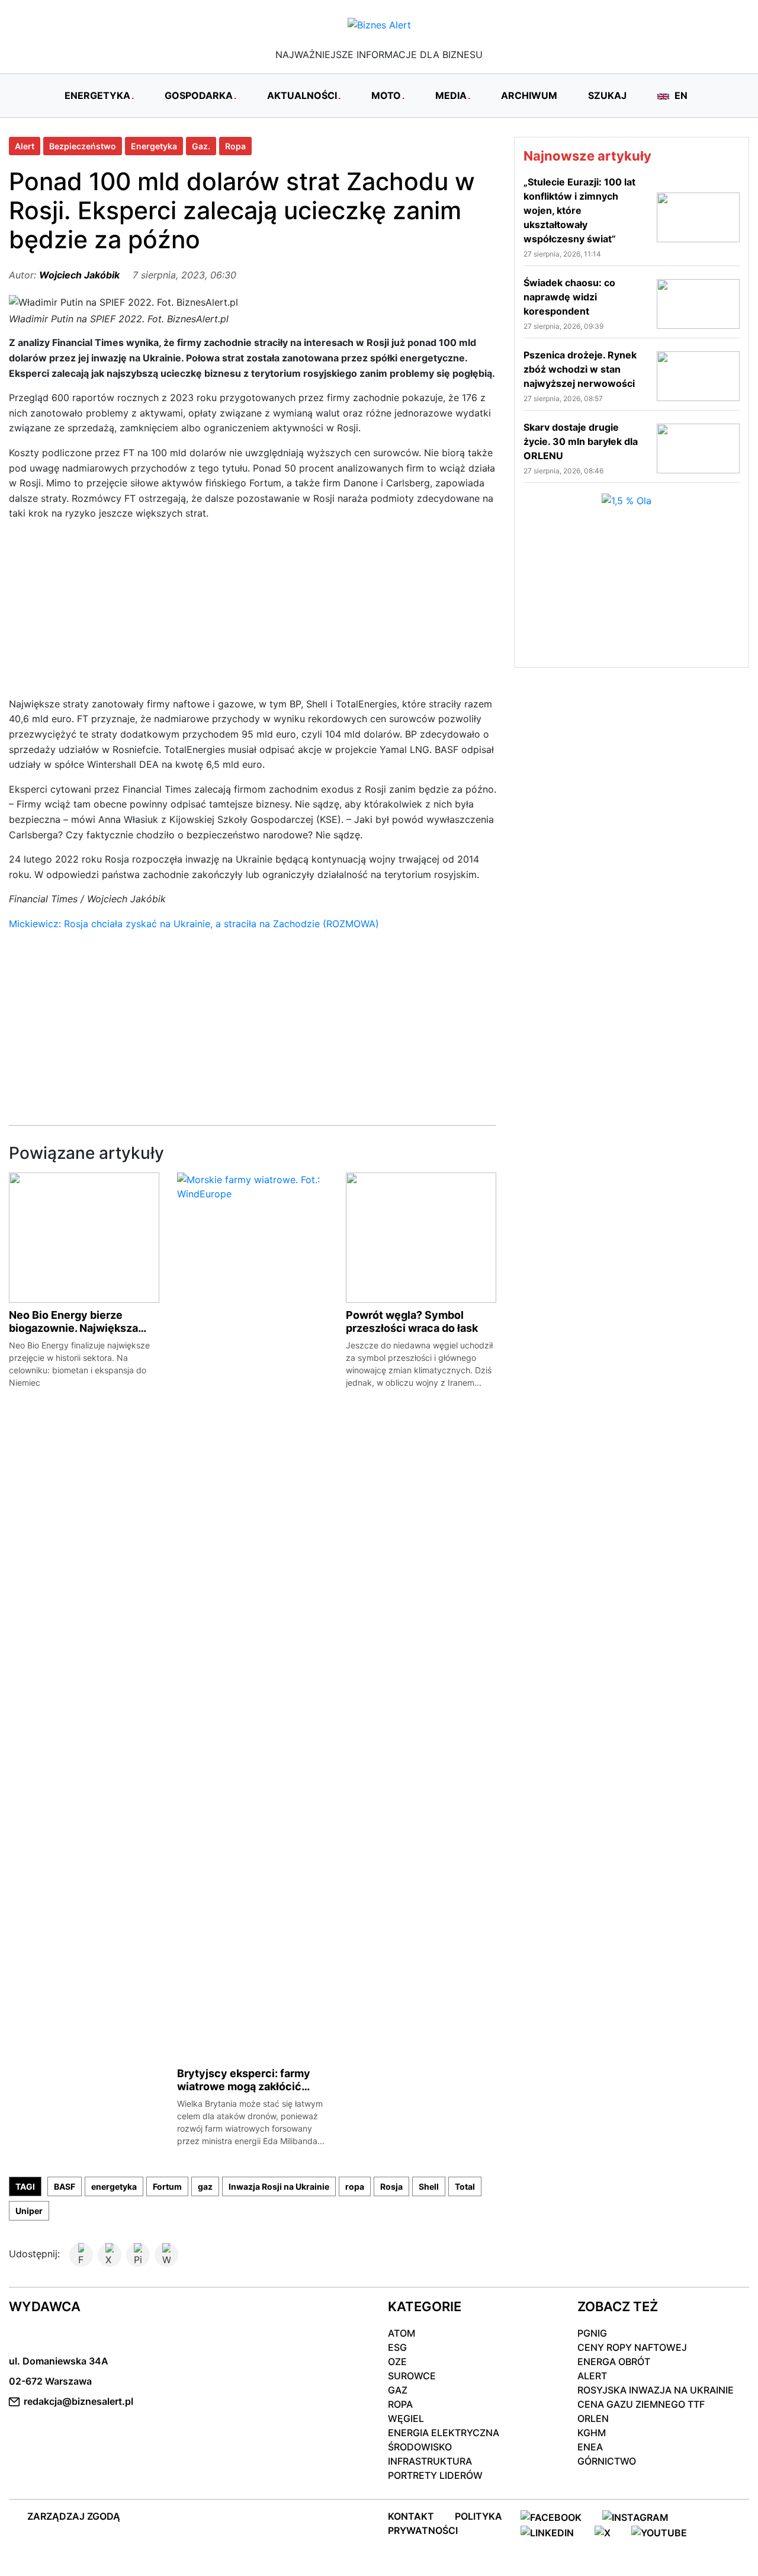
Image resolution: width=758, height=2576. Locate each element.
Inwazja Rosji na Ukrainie (279, 2186)
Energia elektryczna (444, 2433)
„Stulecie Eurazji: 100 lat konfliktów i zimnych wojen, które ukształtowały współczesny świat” (579, 210)
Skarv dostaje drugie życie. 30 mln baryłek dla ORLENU (581, 441)
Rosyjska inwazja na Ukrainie (656, 2390)
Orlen (593, 2418)
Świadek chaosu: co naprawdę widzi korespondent (569, 297)
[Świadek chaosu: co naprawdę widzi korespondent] (698, 303)
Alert (25, 146)
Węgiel (406, 2418)
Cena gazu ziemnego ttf (641, 2404)
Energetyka (154, 146)
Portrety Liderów (435, 2475)
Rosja (391, 2186)
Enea (590, 2447)
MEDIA (451, 95)
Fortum (167, 2186)
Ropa (235, 146)
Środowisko (420, 2447)
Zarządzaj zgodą (74, 2516)
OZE (397, 2362)
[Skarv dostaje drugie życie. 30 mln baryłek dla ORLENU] (698, 447)
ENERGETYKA (97, 95)
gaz (205, 2186)
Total (465, 2186)
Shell (429, 2186)
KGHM (592, 2433)
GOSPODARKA (199, 95)
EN (680, 95)
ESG (397, 2347)
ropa (355, 2186)
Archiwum (529, 95)
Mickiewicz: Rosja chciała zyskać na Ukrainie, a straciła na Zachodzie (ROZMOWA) (194, 924)
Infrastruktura (430, 2461)
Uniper (29, 2211)
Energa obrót (614, 2362)
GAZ (398, 2390)
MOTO (386, 95)
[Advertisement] (253, 614)
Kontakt (411, 2516)
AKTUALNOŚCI (302, 95)
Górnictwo (607, 2461)
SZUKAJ (607, 95)
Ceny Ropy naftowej (632, 2347)
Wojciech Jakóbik (79, 275)
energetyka (114, 2186)
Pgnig (592, 2333)
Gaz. (201, 146)
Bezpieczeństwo (83, 146)
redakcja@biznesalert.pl (78, 2401)
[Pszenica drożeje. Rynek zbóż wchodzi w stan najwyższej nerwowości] (698, 375)
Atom (402, 2333)
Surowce (412, 2376)
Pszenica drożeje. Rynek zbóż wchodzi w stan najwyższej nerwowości (580, 369)
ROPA (400, 2404)
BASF (65, 2186)
